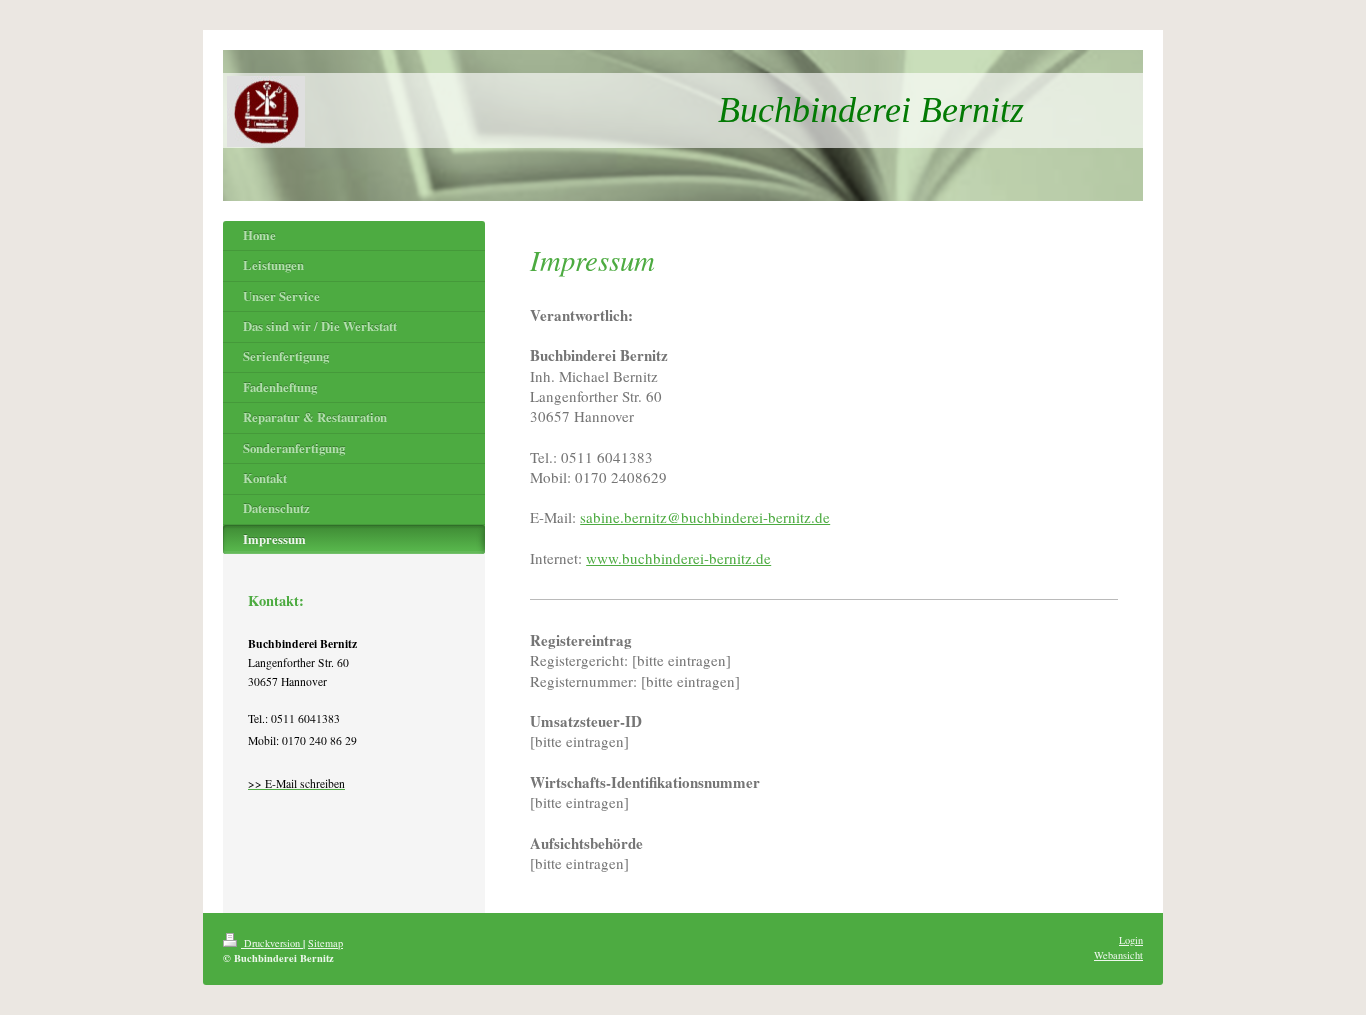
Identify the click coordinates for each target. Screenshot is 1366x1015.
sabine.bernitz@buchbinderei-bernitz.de (705, 517)
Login (1131, 940)
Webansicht (1118, 955)
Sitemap (325, 943)
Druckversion (272, 943)
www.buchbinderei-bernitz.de (678, 558)
